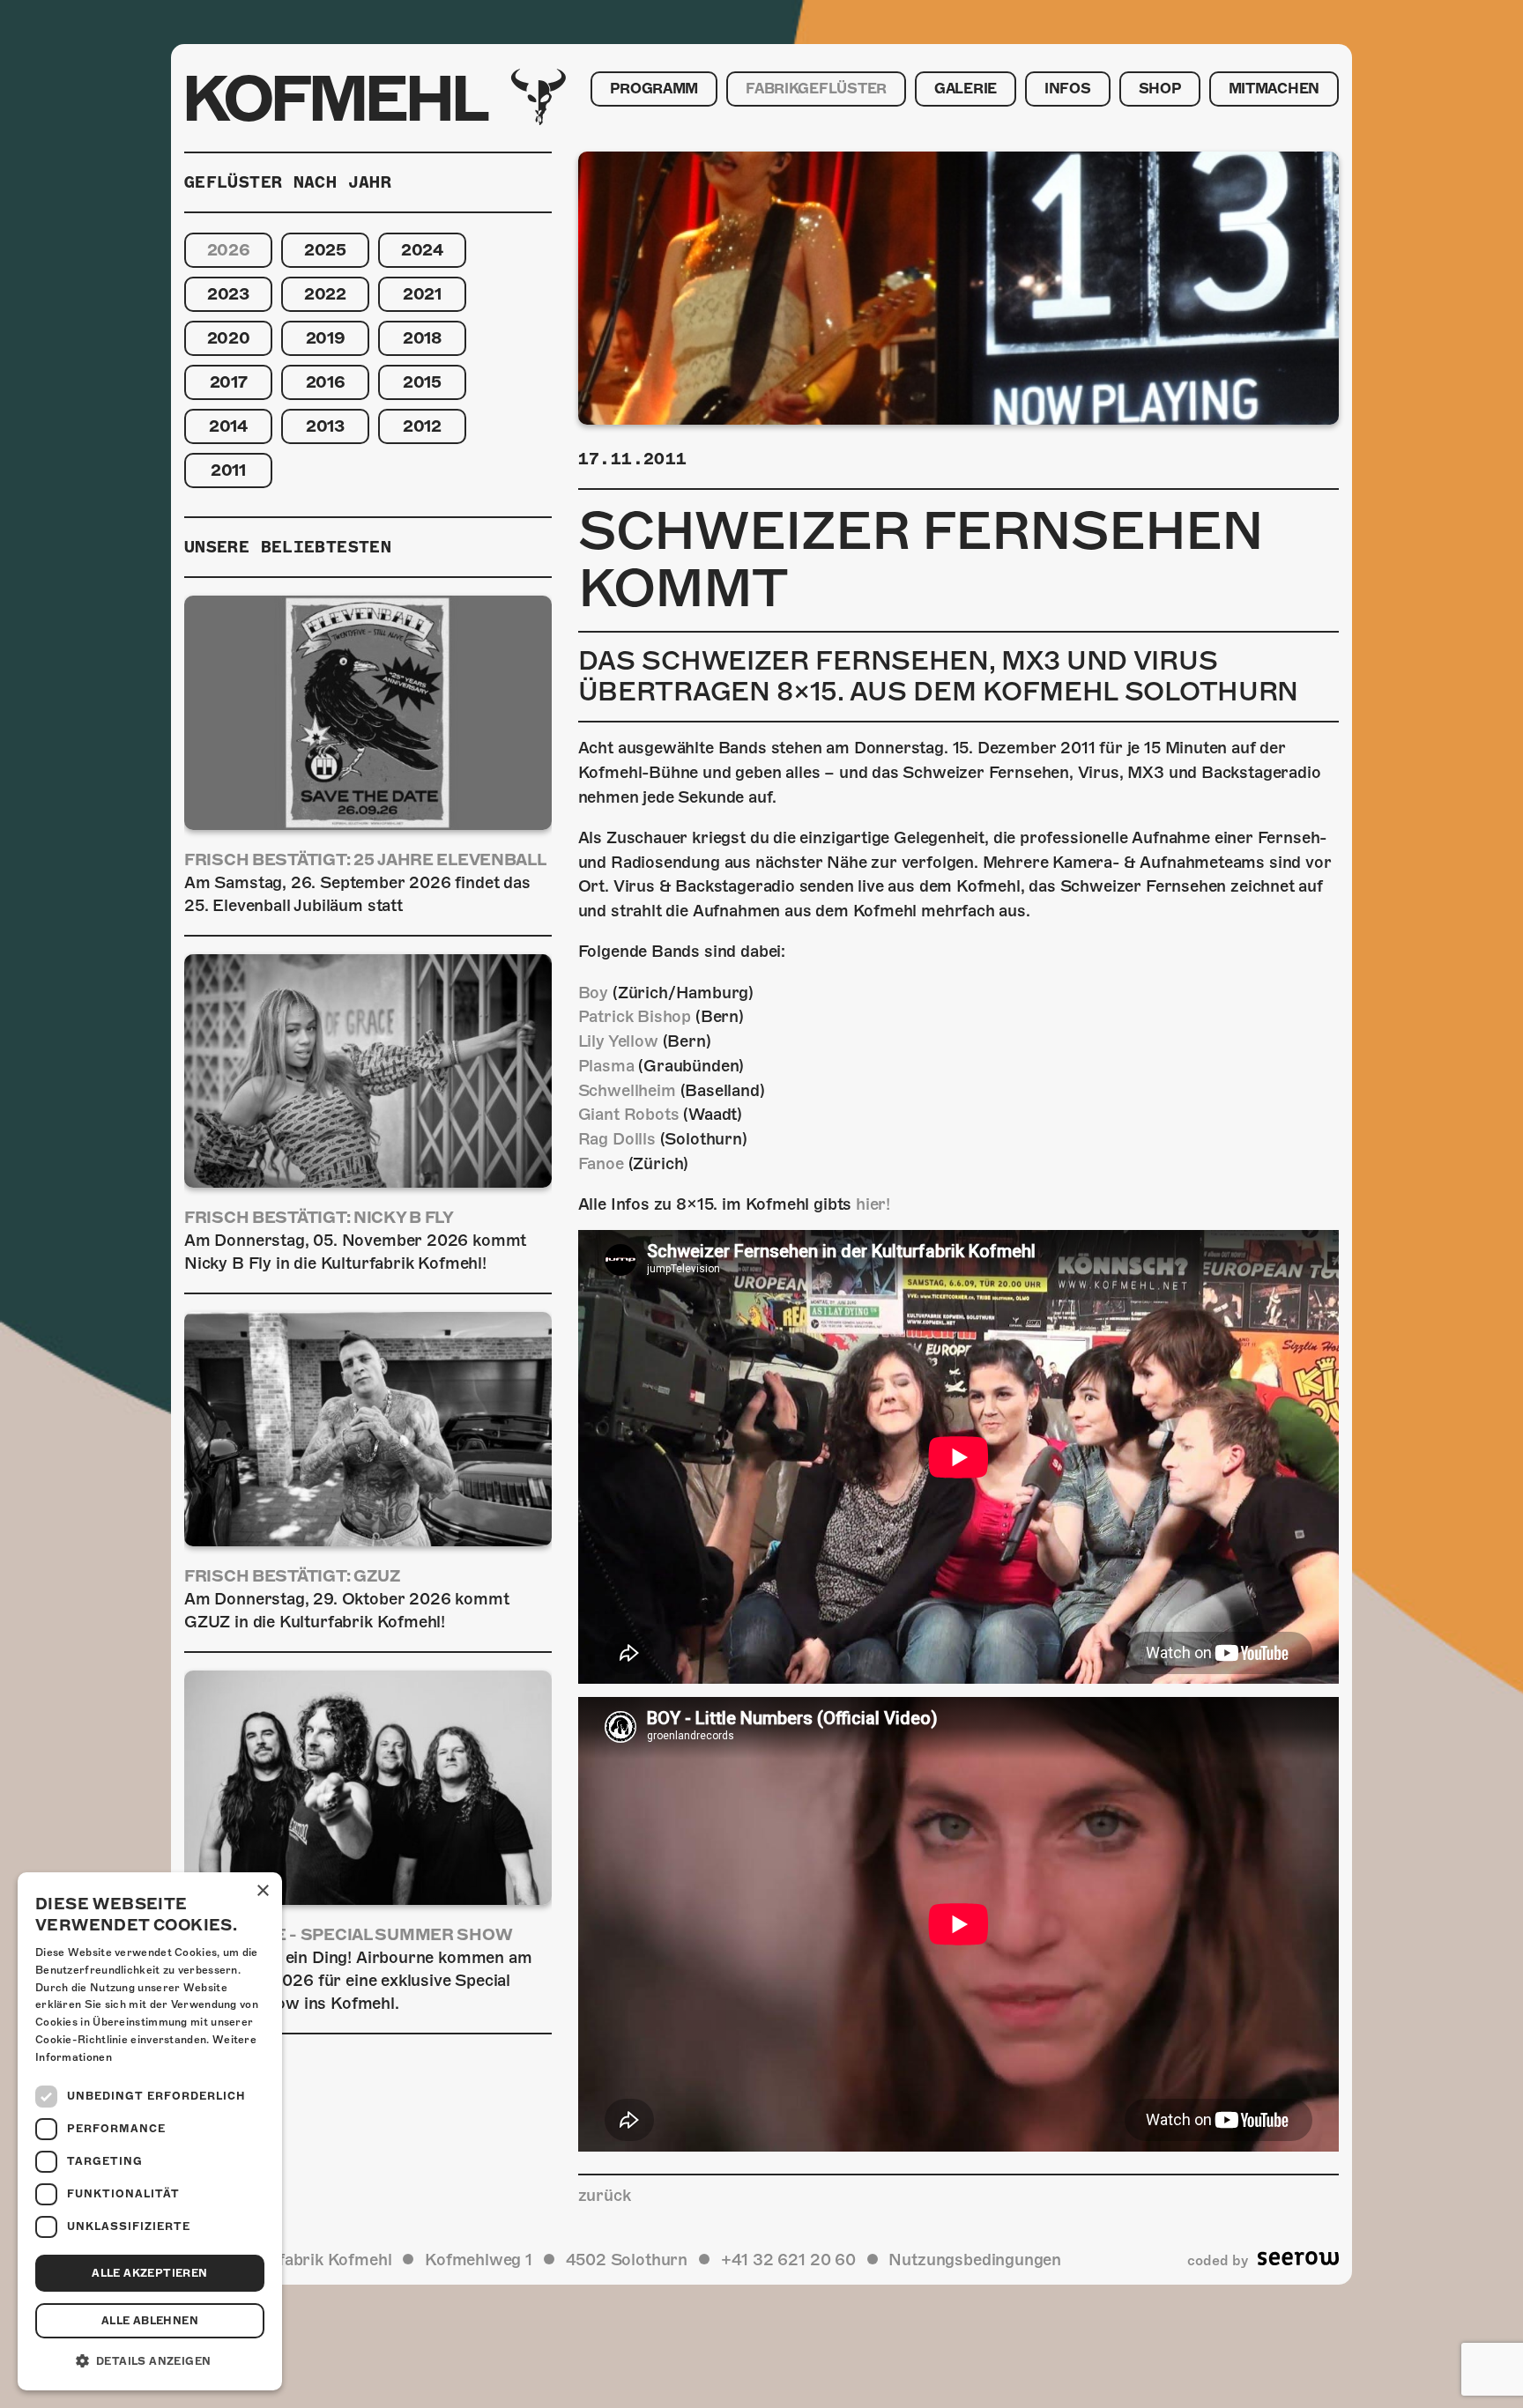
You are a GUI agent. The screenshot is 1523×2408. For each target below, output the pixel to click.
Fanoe (601, 1163)
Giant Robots (629, 1114)
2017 (229, 382)
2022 (325, 294)
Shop (1160, 89)
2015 (422, 382)
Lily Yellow (618, 1041)
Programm (654, 89)
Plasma (606, 1066)
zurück (605, 2195)
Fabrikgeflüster (816, 89)
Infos (1068, 89)
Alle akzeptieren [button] (149, 2273)
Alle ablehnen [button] (150, 2321)
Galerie (966, 89)
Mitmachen (1274, 89)
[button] (150, 2361)
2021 (422, 294)
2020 (229, 338)
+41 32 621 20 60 (788, 2260)
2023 (228, 294)
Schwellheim (627, 1090)
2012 (422, 426)
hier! (873, 1204)
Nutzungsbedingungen (975, 2260)
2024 (422, 250)
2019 (326, 338)
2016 (326, 382)
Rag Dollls (617, 1139)
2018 (422, 338)
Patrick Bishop (635, 1016)
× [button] (262, 1891)
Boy (593, 993)
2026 (229, 250)
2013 (325, 426)
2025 (325, 250)
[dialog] (150, 2131)
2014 (228, 426)
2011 (228, 470)
